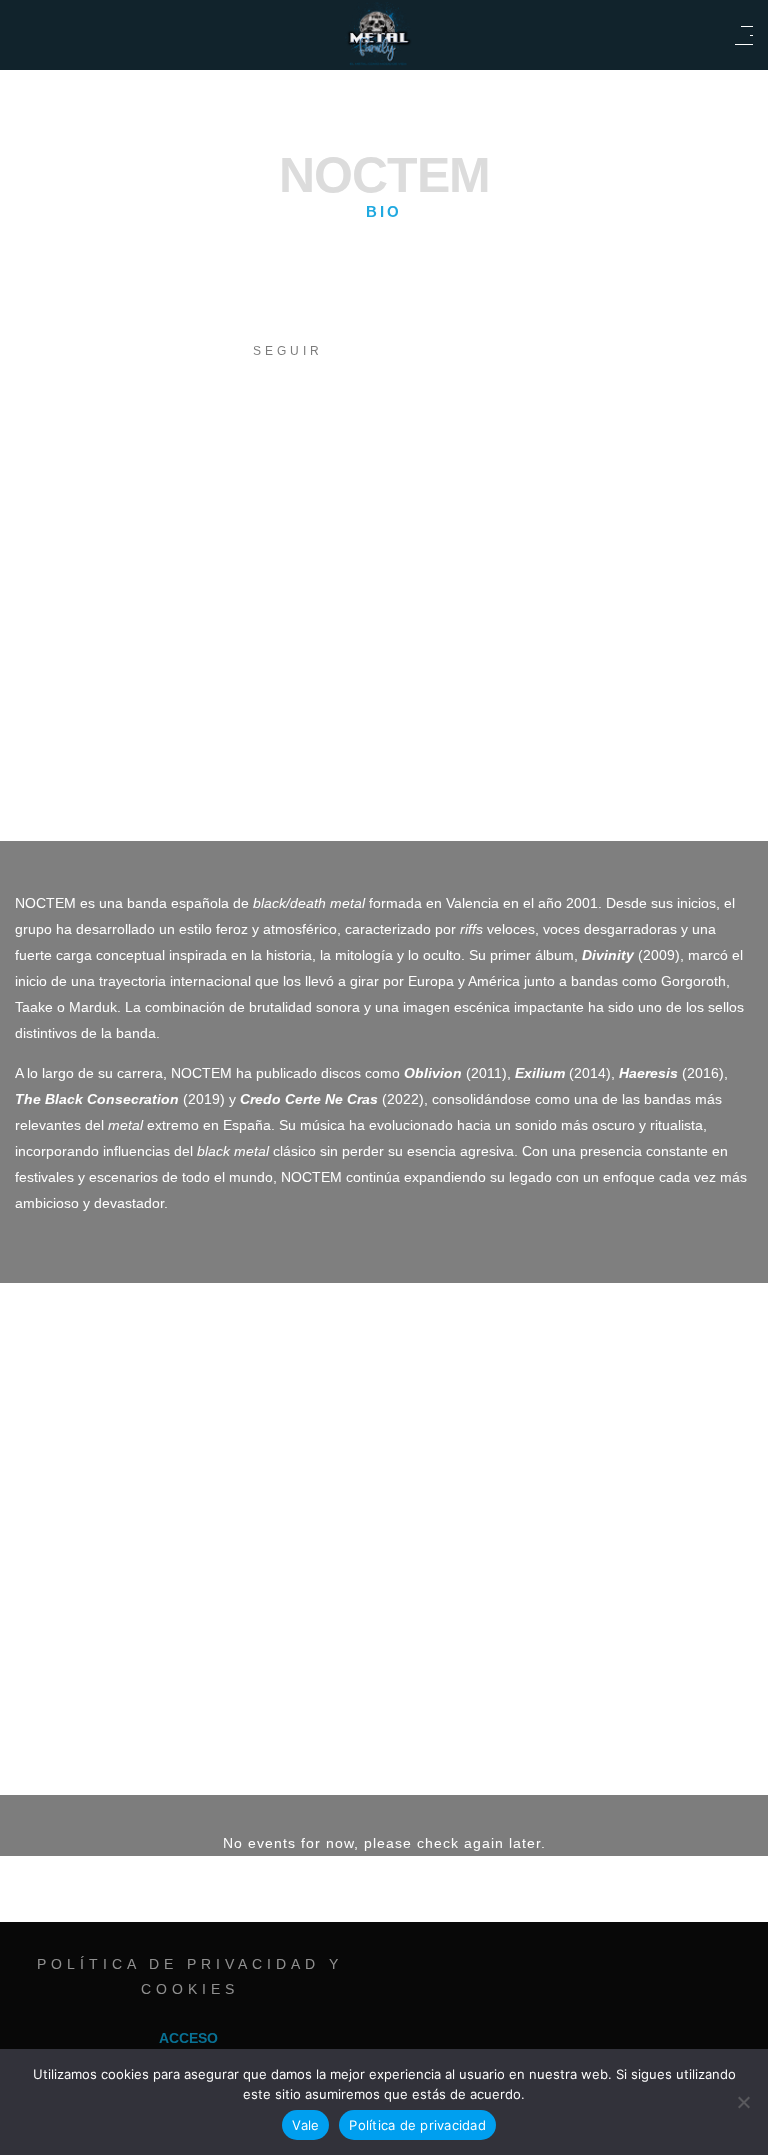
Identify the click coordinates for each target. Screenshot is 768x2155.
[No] (743, 2102)
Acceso (188, 2038)
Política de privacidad (417, 2125)
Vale (305, 2125)
